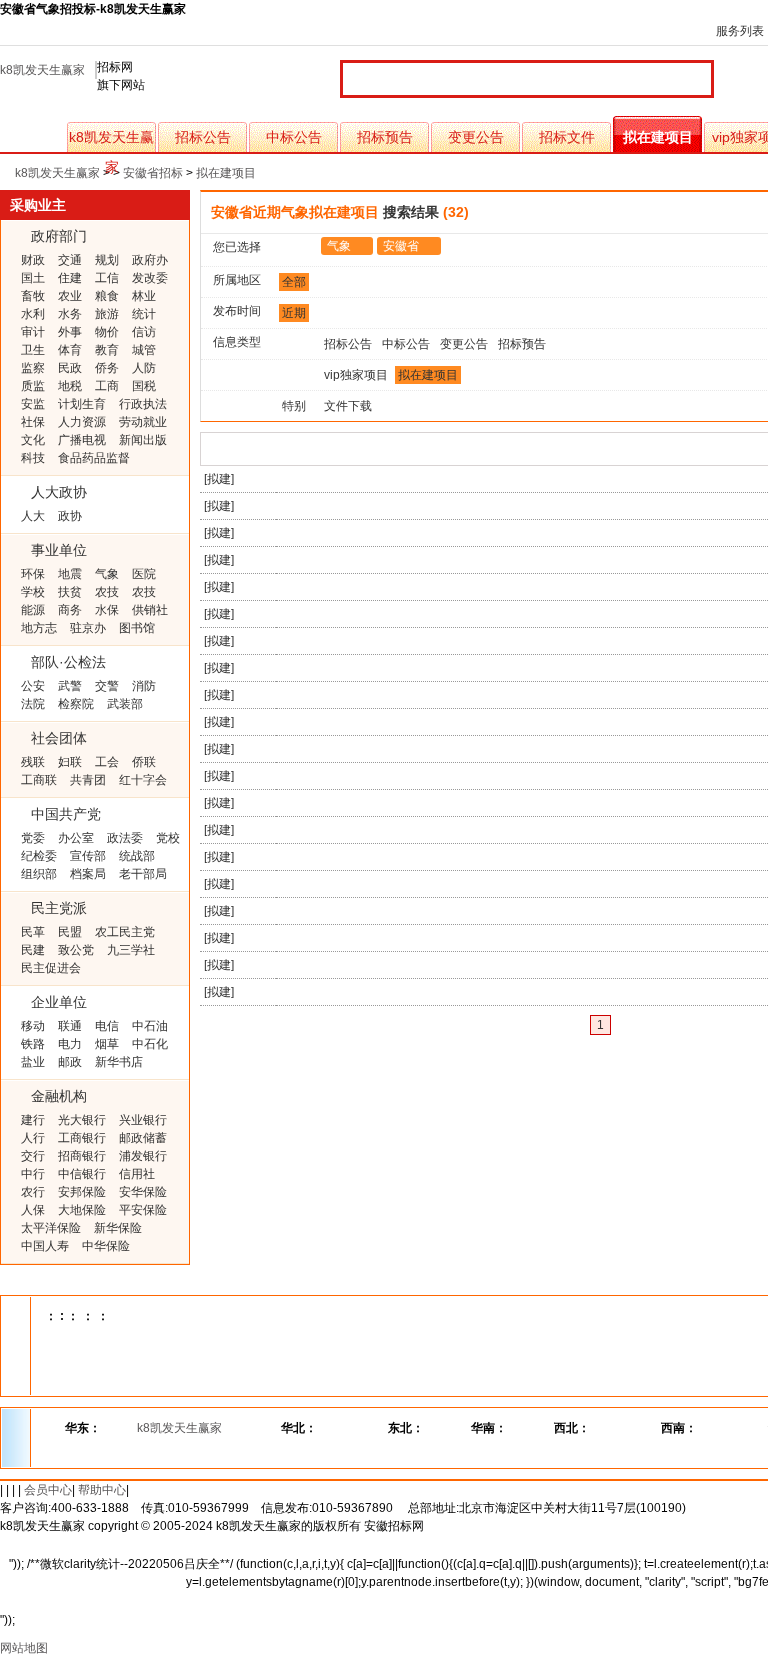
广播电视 (82, 440)
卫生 (33, 350)
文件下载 (348, 406)
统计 (144, 314)
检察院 (76, 704)
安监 (33, 404)
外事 (70, 332)
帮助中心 (102, 1490)
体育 (70, 350)
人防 (144, 368)
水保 (107, 610)
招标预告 (385, 137)
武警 (70, 686)
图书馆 (137, 628)
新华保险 (118, 1228)
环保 (33, 574)
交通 (70, 260)
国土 (33, 278)
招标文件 (567, 137)
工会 (107, 762)
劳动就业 (143, 422)
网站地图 (24, 1648)
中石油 (150, 1026)
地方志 (39, 628)
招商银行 (82, 1156)
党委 (33, 838)
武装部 (125, 704)
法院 (33, 704)
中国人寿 (45, 1246)
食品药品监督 (94, 458)
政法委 (125, 838)
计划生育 (82, 404)
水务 (70, 314)
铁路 (33, 1044)
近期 (294, 313)
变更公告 (476, 137)
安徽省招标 (153, 173)
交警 (107, 686)
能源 (33, 610)
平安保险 (143, 1210)
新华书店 (119, 1062)
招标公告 (203, 137)
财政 (33, 260)
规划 (107, 260)
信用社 (137, 1174)
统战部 (137, 856)
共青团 (88, 780)
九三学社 (131, 950)
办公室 (76, 838)
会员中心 (48, 1490)
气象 (107, 574)
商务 (70, 610)
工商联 (39, 780)
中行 (33, 1174)
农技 (107, 592)
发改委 (150, 278)
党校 (168, 838)
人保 (33, 1210)
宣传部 (88, 856)
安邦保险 (82, 1192)
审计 (33, 332)
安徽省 (401, 246)
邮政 (70, 1062)
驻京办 (88, 628)
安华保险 (143, 1192)
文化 (33, 440)
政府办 (150, 260)
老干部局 (143, 874)
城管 (144, 350)
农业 (70, 296)
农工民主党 (125, 932)
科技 (33, 458)
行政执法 (143, 404)
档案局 (88, 874)
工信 (107, 278)
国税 (144, 386)
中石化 (150, 1044)
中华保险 (106, 1246)
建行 (33, 1120)
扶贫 (70, 592)
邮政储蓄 (143, 1138)
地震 (70, 574)
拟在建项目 (658, 137)
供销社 (150, 610)
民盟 (70, 932)
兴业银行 (143, 1120)
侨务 (107, 368)
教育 (107, 350)
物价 (107, 332)
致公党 (76, 950)
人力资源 (82, 422)
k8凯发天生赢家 (42, 70)
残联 (33, 762)
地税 (70, 386)
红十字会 (143, 780)
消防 (144, 686)
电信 (107, 1026)
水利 (33, 314)
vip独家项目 (356, 375)
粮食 (107, 296)
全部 (294, 282)
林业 (144, 296)
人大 (33, 516)
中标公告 (294, 137)
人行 (33, 1138)
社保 (33, 422)
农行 (33, 1192)
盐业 (33, 1062)
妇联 (70, 762)
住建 (70, 278)
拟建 (219, 479)
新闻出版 (143, 440)
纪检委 (39, 856)
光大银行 (82, 1120)
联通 (70, 1026)
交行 (33, 1156)
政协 (70, 516)
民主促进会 (51, 968)
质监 (33, 386)
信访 (144, 332)
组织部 (39, 874)
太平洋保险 (51, 1228)
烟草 (107, 1044)
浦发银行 (143, 1156)
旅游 (107, 314)
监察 (33, 368)
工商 (107, 386)
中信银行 (82, 1174)
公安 (33, 686)
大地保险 (82, 1210)
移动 (33, 1026)
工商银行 (82, 1138)
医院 (144, 574)
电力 (70, 1044)
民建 (33, 950)
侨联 (144, 762)
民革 (33, 932)
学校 (33, 592)
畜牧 (33, 296)
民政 (70, 368)
